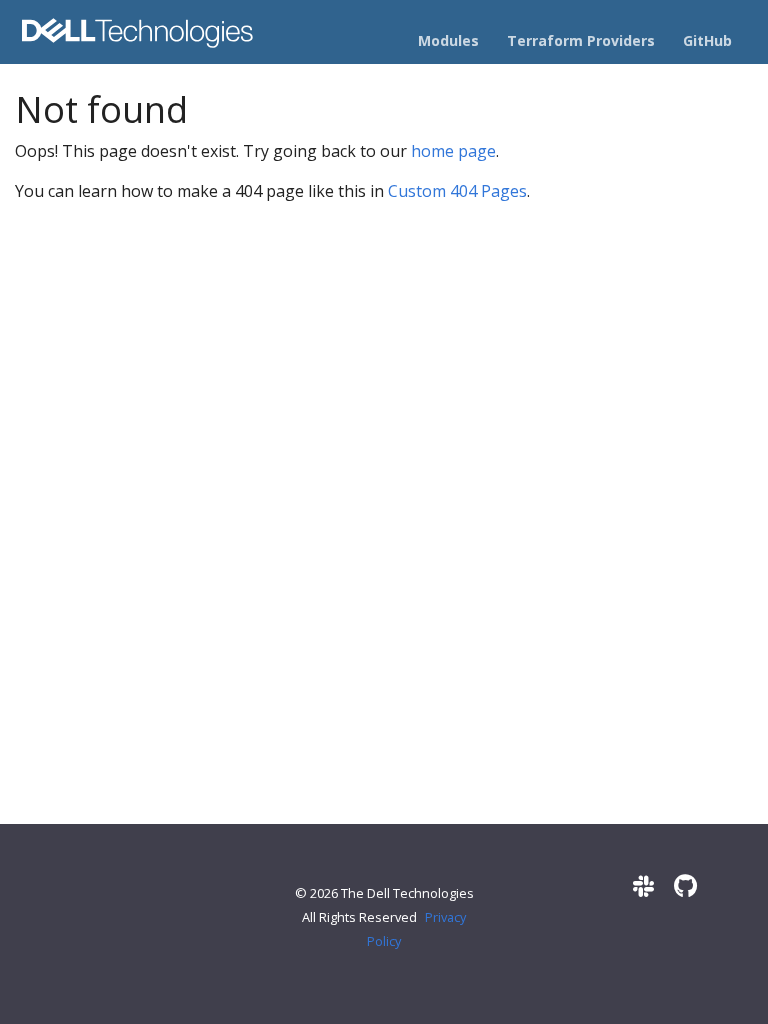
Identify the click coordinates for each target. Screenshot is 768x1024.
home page (453, 151)
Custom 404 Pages (457, 191)
